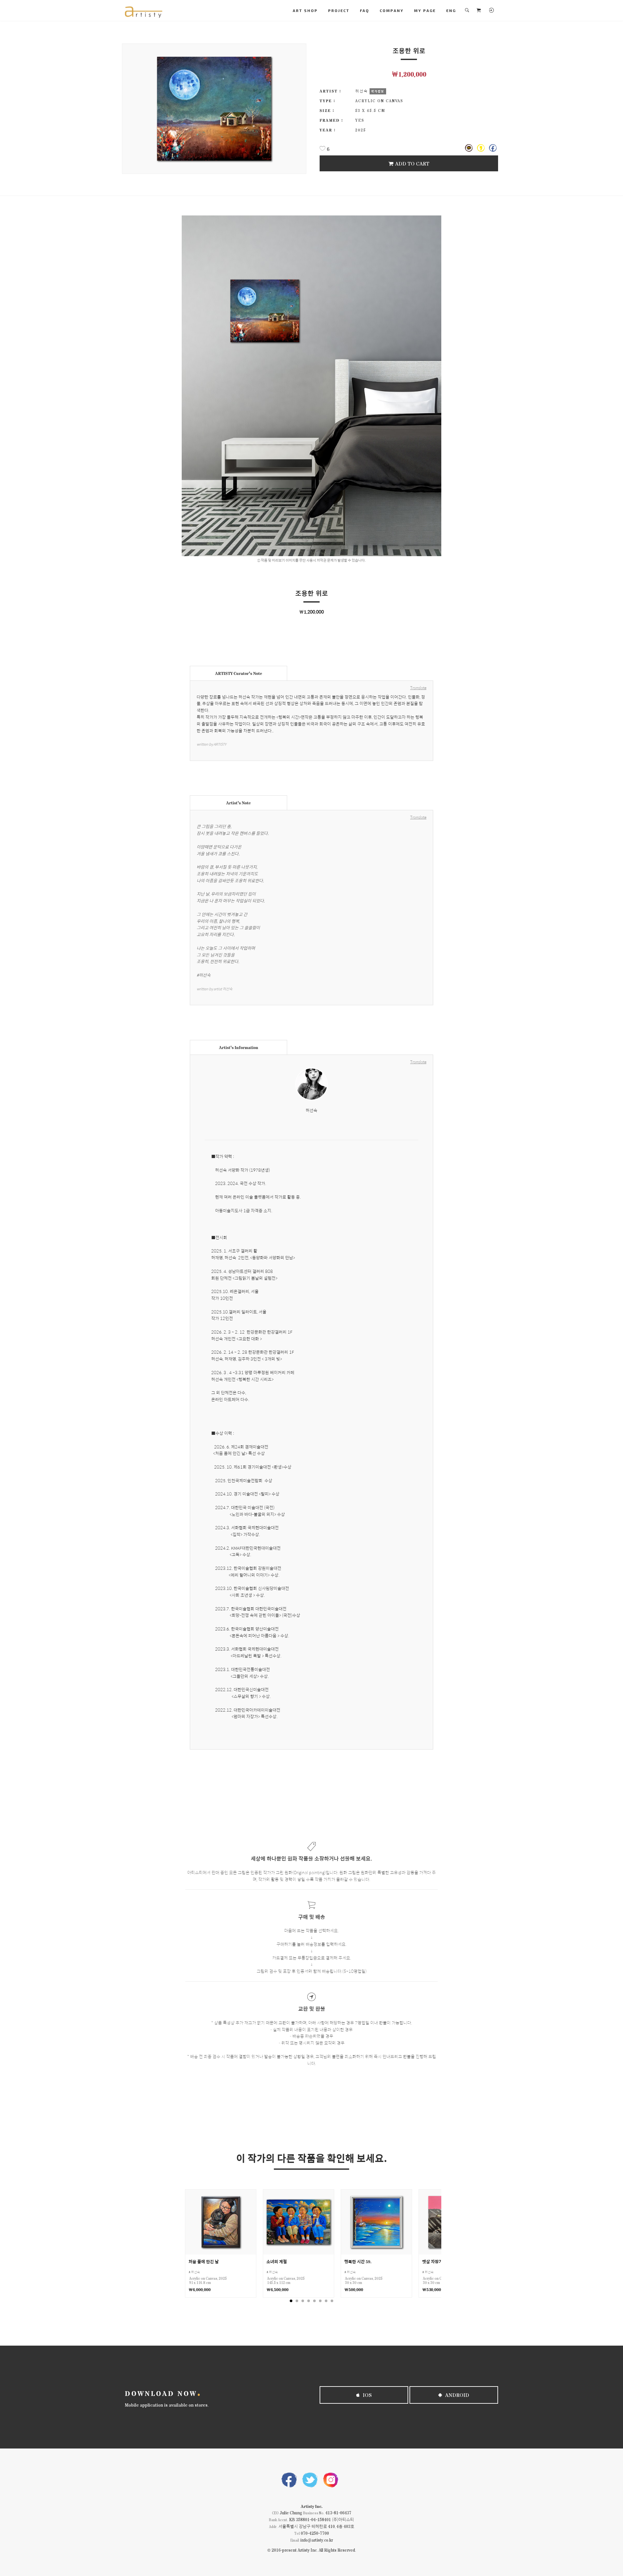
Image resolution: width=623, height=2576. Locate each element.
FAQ (365, 10)
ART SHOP (305, 10)
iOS (367, 2395)
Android (457, 2395)
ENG (451, 10)
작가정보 (378, 91)
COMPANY (392, 10)
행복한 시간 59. (358, 2261)
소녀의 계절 (277, 2261)
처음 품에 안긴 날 (204, 2261)
